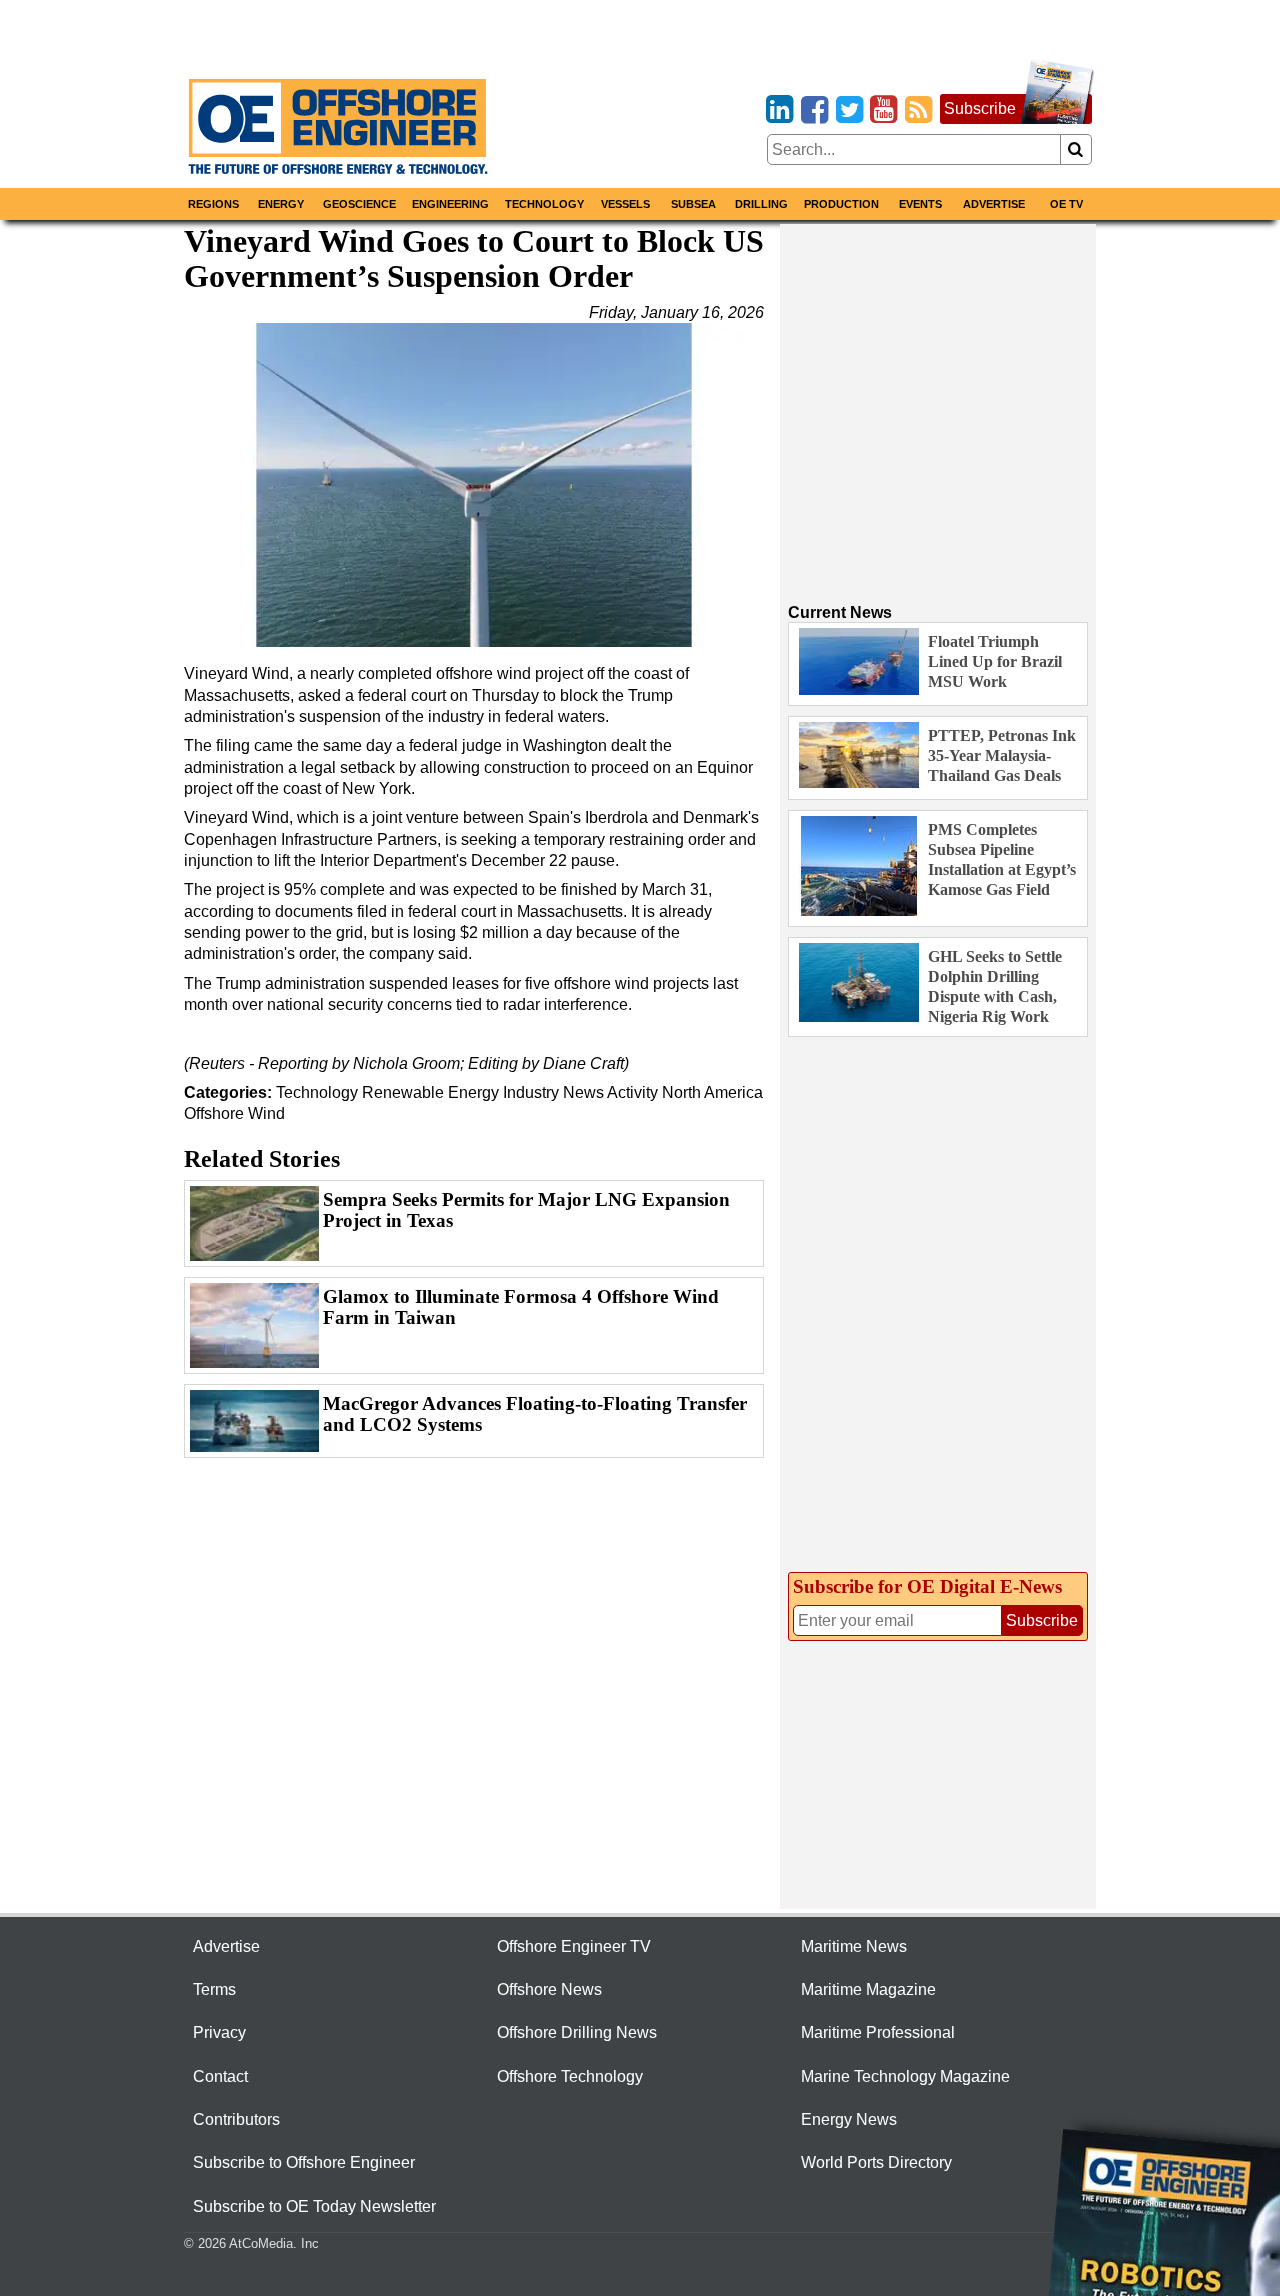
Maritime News (854, 1946)
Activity (632, 1092)
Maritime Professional (878, 2032)
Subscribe (980, 108)
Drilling (761, 204)
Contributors (236, 2119)
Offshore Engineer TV (574, 1946)
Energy (281, 204)
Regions (213, 204)
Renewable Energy (432, 1092)
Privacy (219, 2032)
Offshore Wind (234, 1113)
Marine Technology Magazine (905, 2076)
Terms (214, 1989)
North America (712, 1092)
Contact (220, 2076)
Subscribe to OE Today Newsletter (314, 2206)
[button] (474, 485)
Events (920, 204)
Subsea (693, 204)
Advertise (994, 204)
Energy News (849, 2119)
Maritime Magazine (868, 1989)
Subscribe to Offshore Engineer (304, 2162)
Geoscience (359, 204)
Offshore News (549, 1989)
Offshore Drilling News (577, 2032)
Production (841, 204)
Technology (544, 204)
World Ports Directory (876, 2162)
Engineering (450, 204)
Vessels (625, 204)
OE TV (1066, 204)
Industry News (553, 1092)
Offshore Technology (570, 2076)
